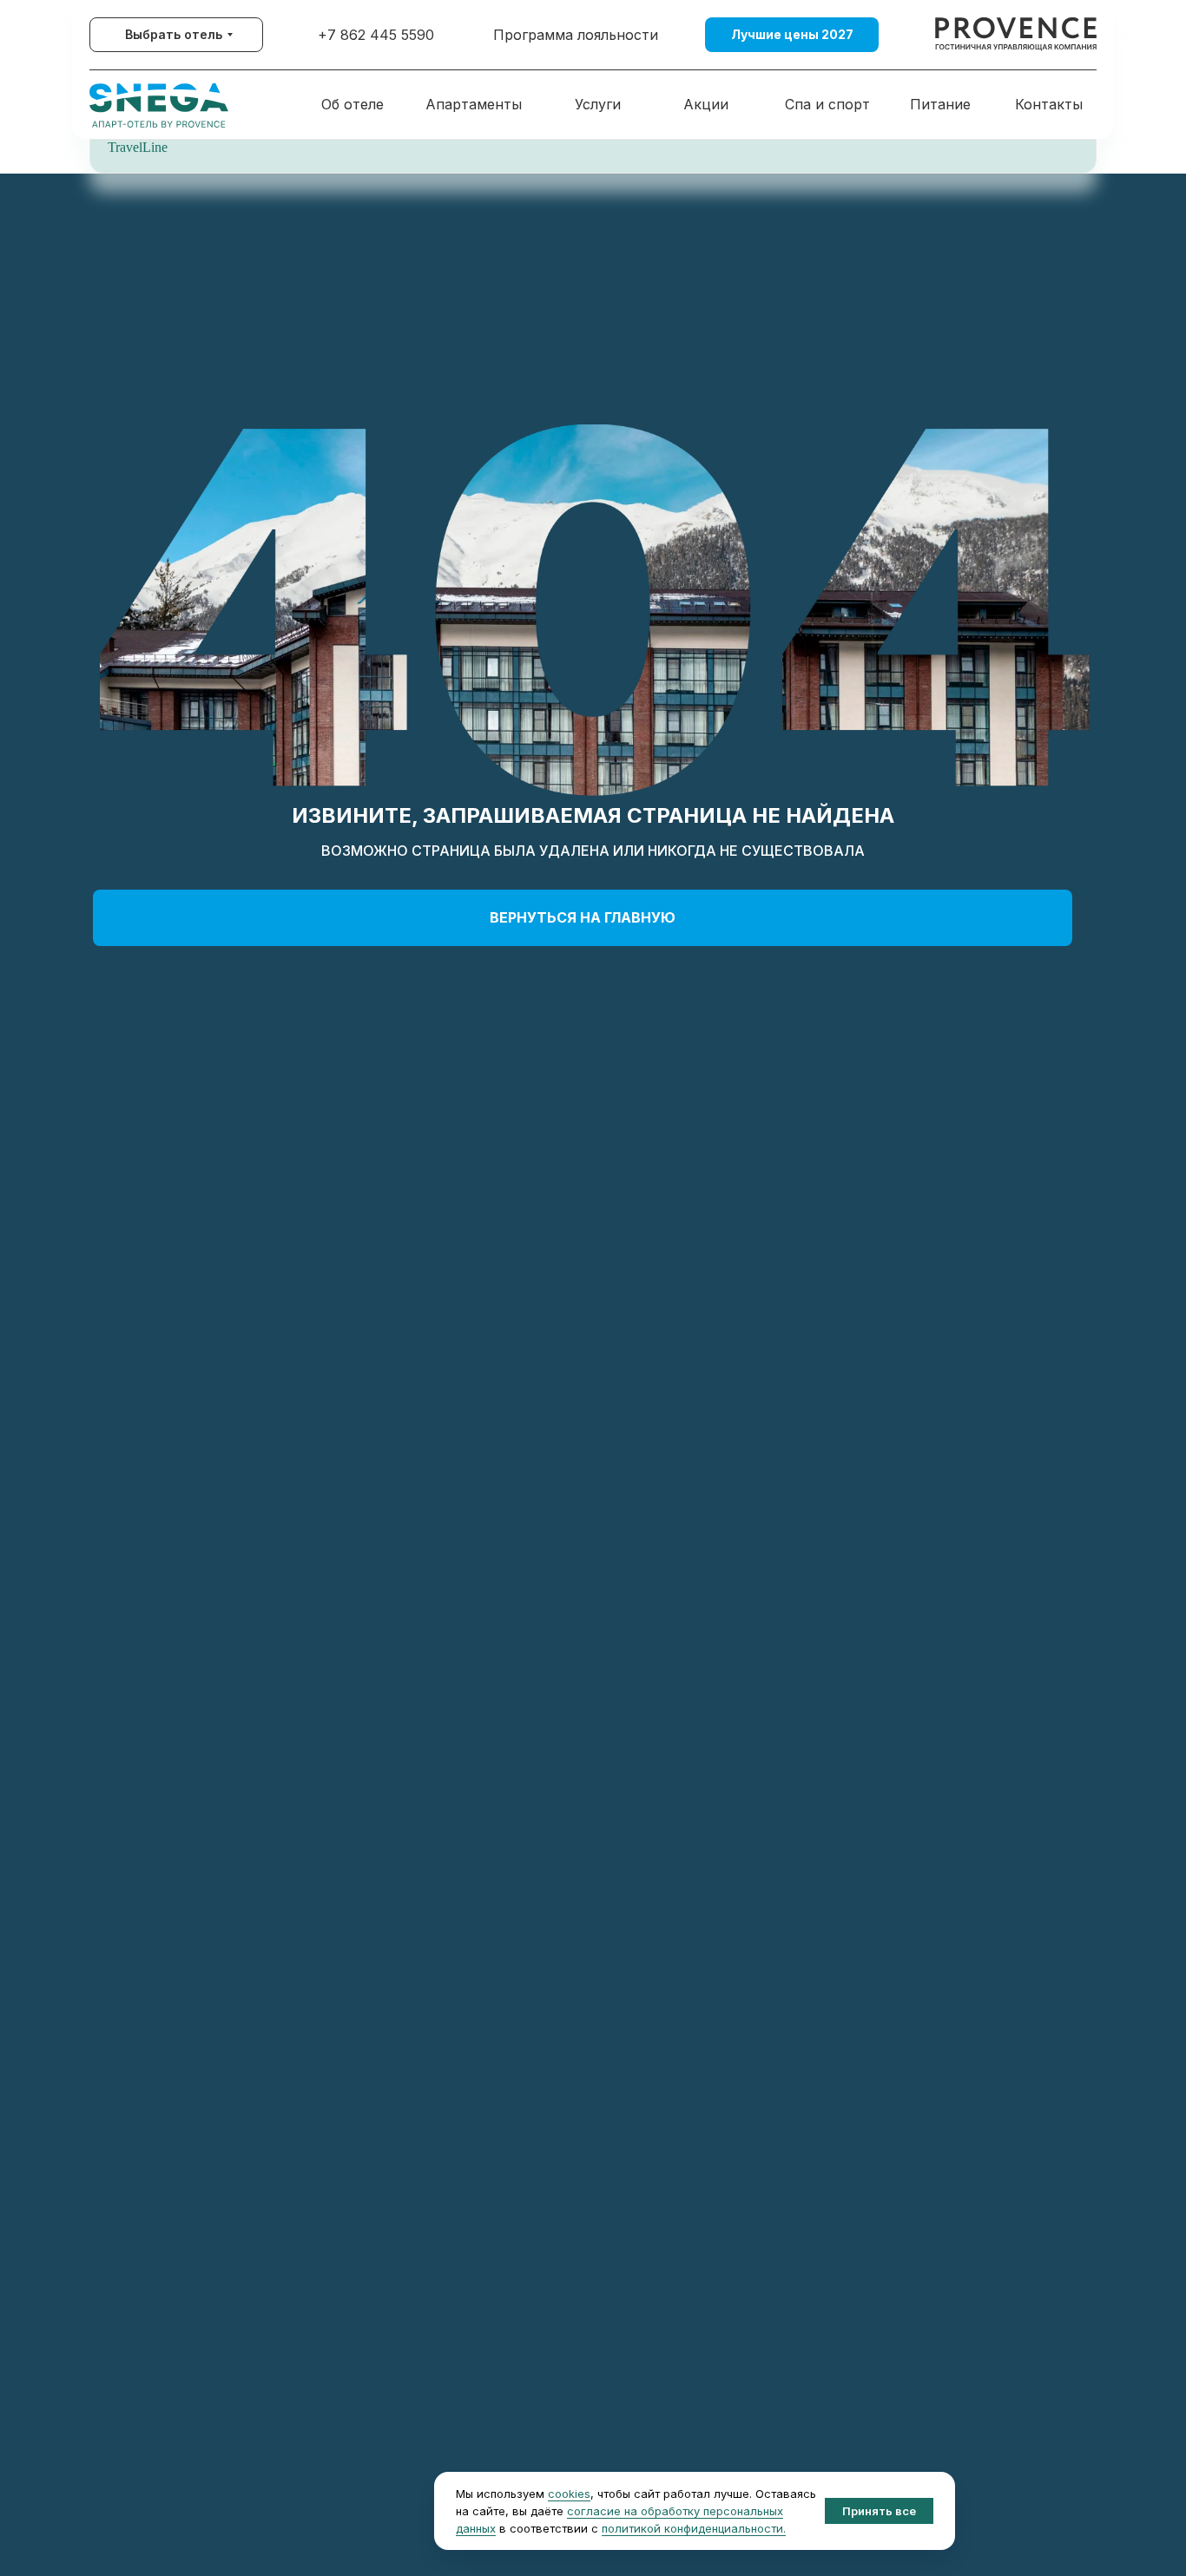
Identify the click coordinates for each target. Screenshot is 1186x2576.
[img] (1016, 35)
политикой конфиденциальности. (694, 2528)
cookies (569, 2494)
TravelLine (138, 147)
